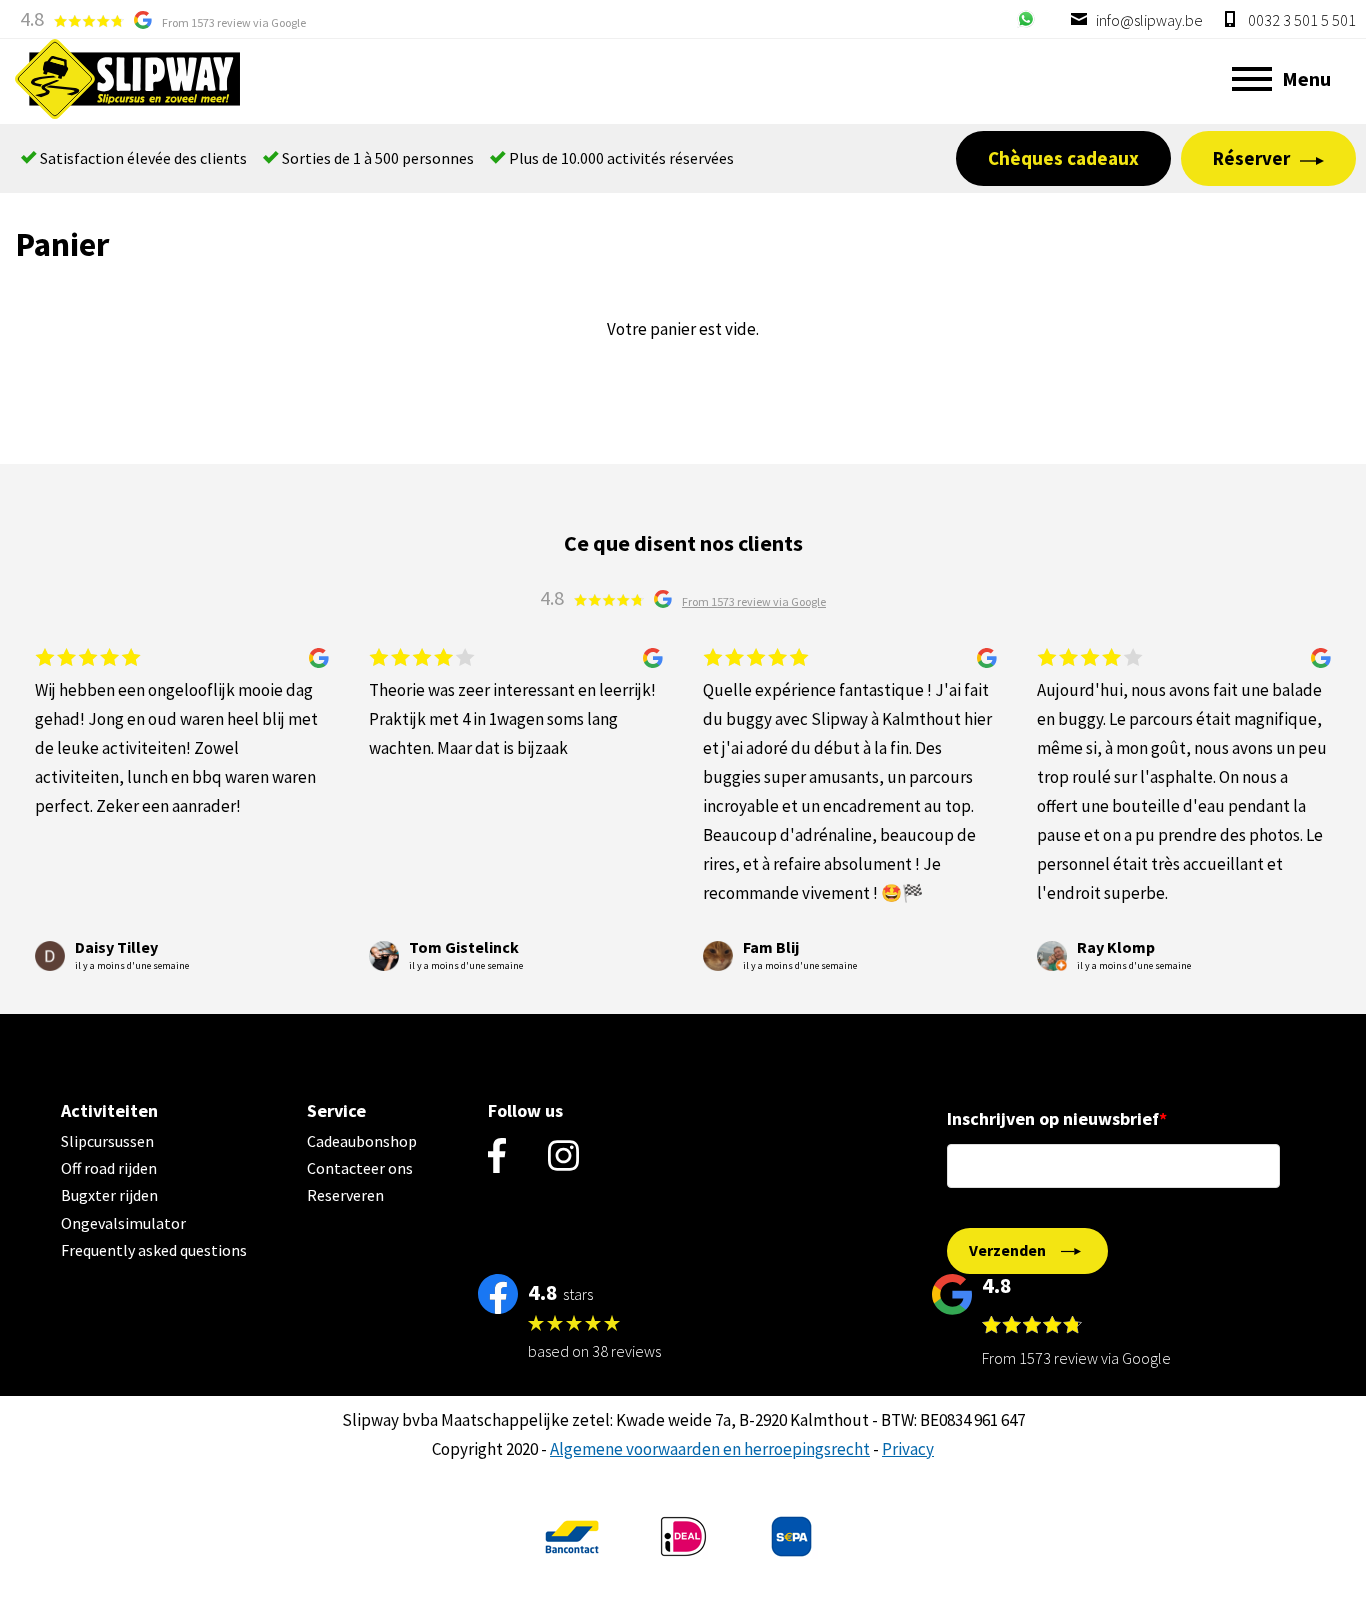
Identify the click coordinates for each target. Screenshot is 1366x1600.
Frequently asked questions (154, 1250)
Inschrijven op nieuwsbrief (1053, 1118)
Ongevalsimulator (123, 1223)
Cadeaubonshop (362, 1141)
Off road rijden (109, 1168)
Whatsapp (1026, 19)
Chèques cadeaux (1063, 158)
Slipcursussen (107, 1141)
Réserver (1251, 158)
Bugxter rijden (109, 1195)
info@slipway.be (1148, 20)
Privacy (908, 1449)
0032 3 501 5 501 (1300, 20)
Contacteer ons (360, 1168)
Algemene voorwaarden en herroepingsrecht (710, 1449)
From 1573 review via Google (234, 22)
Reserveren (345, 1195)
